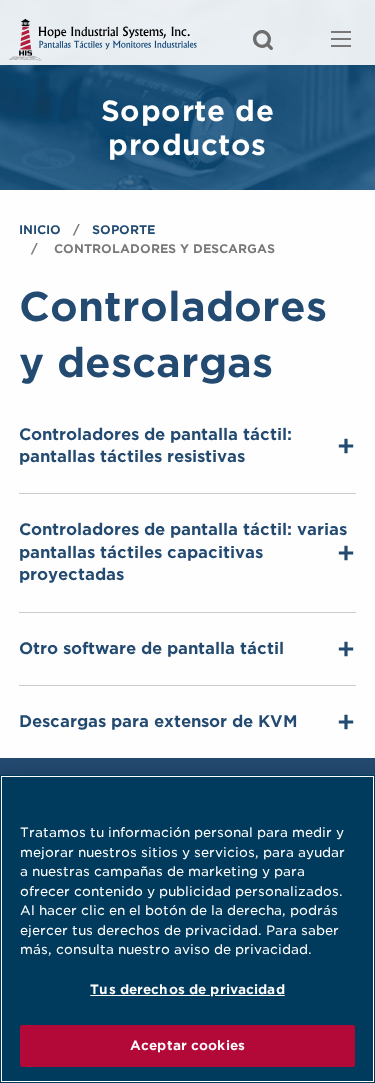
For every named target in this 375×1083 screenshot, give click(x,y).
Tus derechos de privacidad (187, 989)
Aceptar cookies (187, 1045)
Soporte (123, 229)
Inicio (40, 229)
